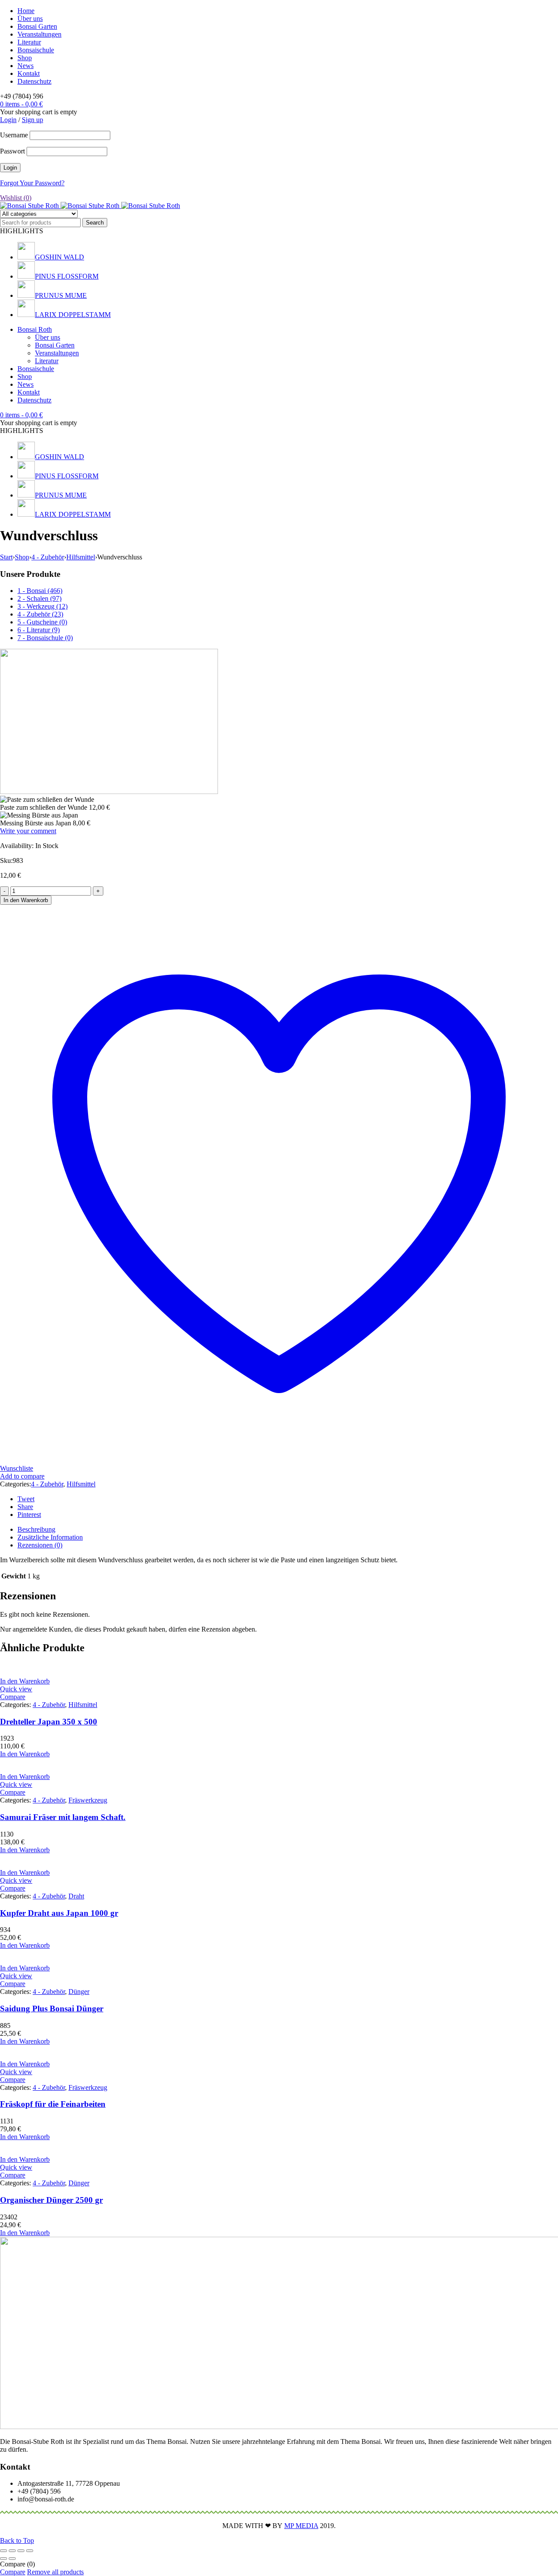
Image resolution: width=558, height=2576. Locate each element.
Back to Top (17, 2540)
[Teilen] (21, 2551)
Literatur (29, 42)
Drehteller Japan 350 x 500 (49, 1722)
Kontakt (29, 73)
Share (25, 1507)
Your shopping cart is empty (39, 112)
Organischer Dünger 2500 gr (51, 2200)
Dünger (79, 1992)
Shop (25, 58)
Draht (76, 1896)
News (26, 66)
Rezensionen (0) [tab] (40, 1545)
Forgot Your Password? (32, 183)
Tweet (26, 1499)
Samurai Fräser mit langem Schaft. (63, 1817)
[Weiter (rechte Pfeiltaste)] (12, 2559)
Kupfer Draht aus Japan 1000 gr (59, 1913)
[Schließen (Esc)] (30, 2551)
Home (26, 11)
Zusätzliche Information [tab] (50, 1537)
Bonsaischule (36, 50)
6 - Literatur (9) (39, 630)
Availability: (17, 846)
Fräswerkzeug (88, 1800)
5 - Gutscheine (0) (42, 622)
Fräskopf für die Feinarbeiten (53, 2104)
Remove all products (55, 2572)
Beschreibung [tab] (36, 1529)
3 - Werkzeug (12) (43, 606)
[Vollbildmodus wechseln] (12, 2551)
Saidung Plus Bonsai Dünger (52, 2009)
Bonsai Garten (37, 26)
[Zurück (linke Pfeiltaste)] (3, 2559)
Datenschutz (34, 81)
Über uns (30, 19)
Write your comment (28, 831)
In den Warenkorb (26, 900)
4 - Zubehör (48, 557)
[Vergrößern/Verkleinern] (3, 2551)
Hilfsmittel (81, 557)
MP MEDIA (301, 2526)
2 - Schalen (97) (39, 598)
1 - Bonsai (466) (40, 591)
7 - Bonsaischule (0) (45, 638)
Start (6, 557)
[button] (25, 1681)
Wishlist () (16, 198)
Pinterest (29, 1515)
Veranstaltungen (39, 34)
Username (14, 135)
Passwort (12, 151)
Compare (13, 2572)
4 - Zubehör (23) (40, 614)
